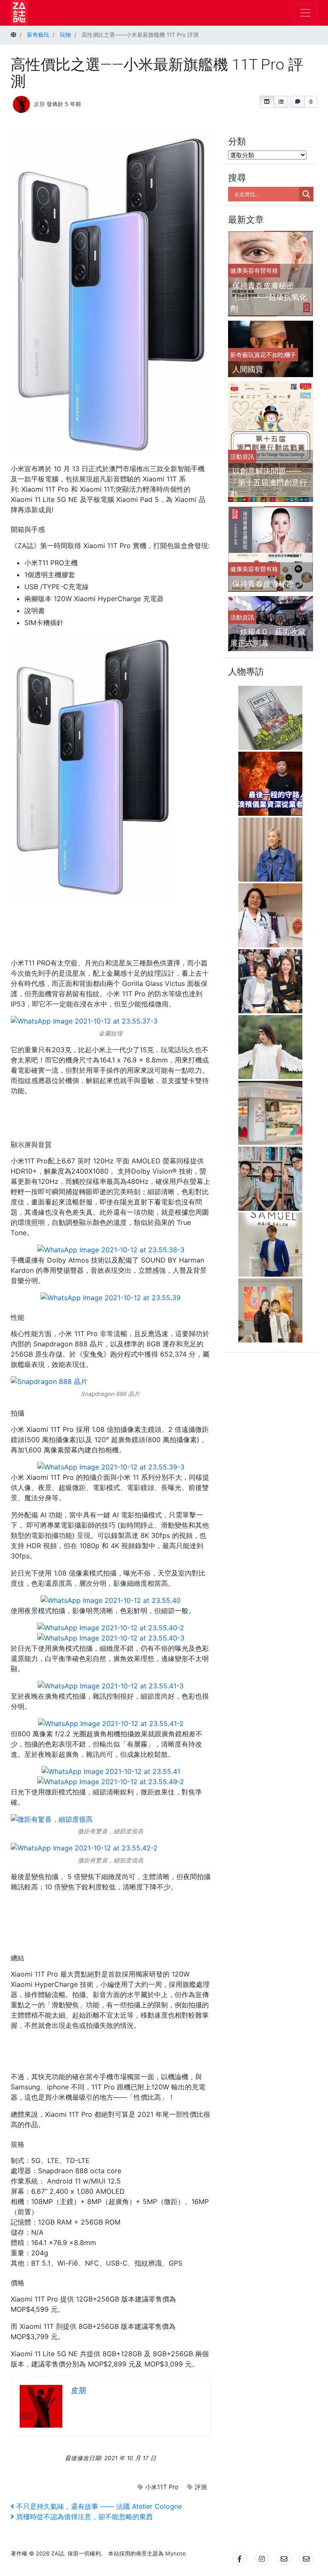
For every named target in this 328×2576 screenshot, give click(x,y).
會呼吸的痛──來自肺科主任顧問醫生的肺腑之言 (270, 899)
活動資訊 (242, 456)
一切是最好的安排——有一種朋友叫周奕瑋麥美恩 (270, 1294)
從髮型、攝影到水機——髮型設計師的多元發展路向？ (270, 1228)
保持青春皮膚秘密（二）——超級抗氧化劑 (269, 297)
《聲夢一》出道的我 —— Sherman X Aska (273, 1031)
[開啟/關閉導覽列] (305, 13)
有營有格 (266, 270)
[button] (267, 102)
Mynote (176, 2553)
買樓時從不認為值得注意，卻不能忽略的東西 (84, 2517)
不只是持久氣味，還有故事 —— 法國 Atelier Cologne (99, 2506)
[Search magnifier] (306, 194)
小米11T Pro (162, 2487)
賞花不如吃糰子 (275, 355)
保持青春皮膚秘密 (263, 584)
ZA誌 (58, 2553)
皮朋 (39, 103)
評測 (201, 2487)
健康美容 (242, 270)
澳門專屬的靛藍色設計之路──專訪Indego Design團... (273, 1162)
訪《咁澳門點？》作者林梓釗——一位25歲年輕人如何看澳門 (272, 701)
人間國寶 (248, 369)
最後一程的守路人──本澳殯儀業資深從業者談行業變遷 (270, 767)
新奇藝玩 (242, 355)
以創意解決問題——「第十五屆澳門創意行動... (269, 482)
